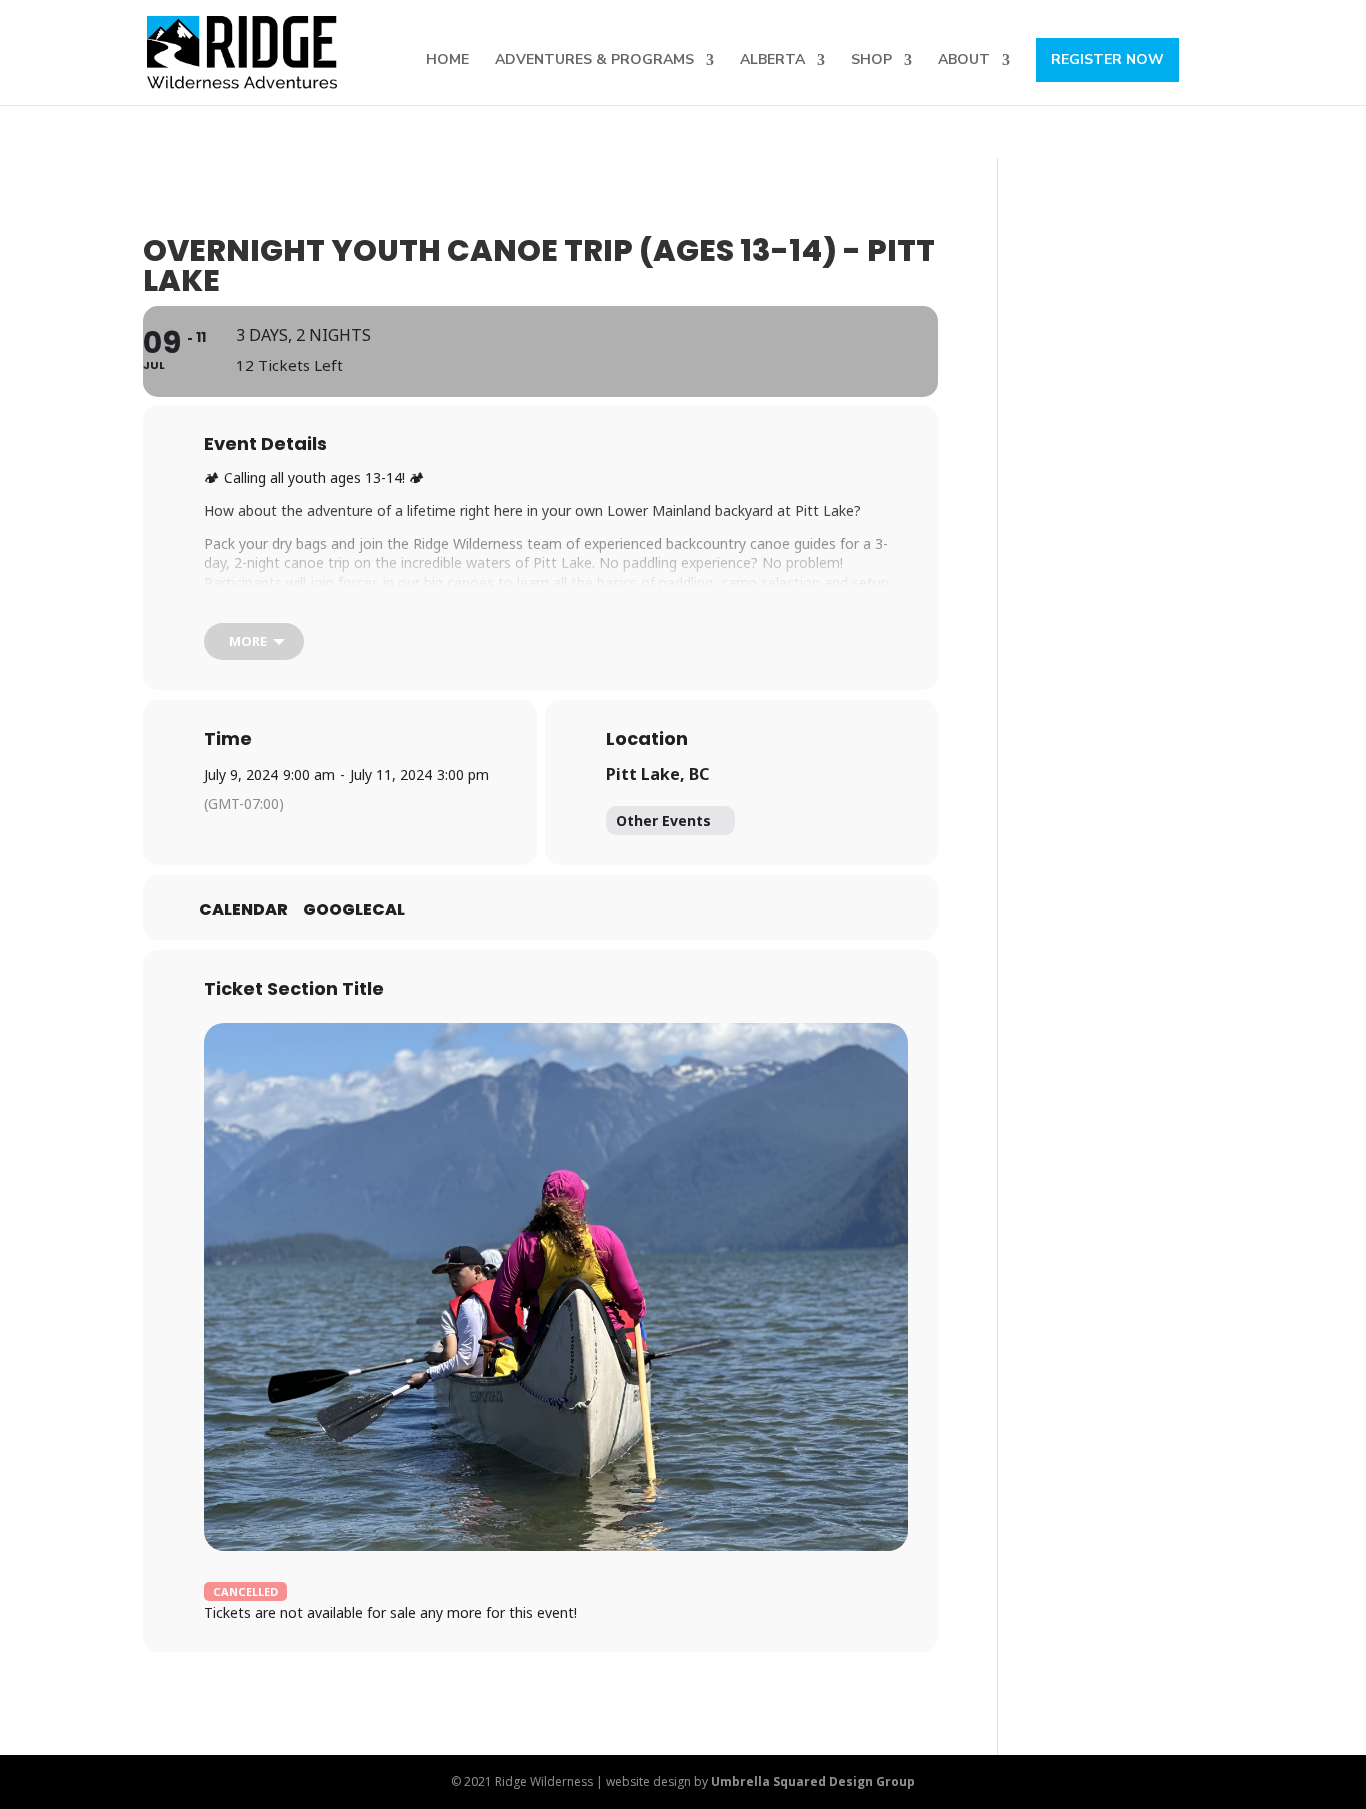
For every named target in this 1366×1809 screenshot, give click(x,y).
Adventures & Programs (594, 61)
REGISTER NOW (1107, 59)
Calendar (243, 910)
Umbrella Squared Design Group (813, 1781)
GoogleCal (354, 910)
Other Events (663, 820)
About (964, 61)
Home (447, 61)
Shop (871, 61)
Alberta (772, 61)
